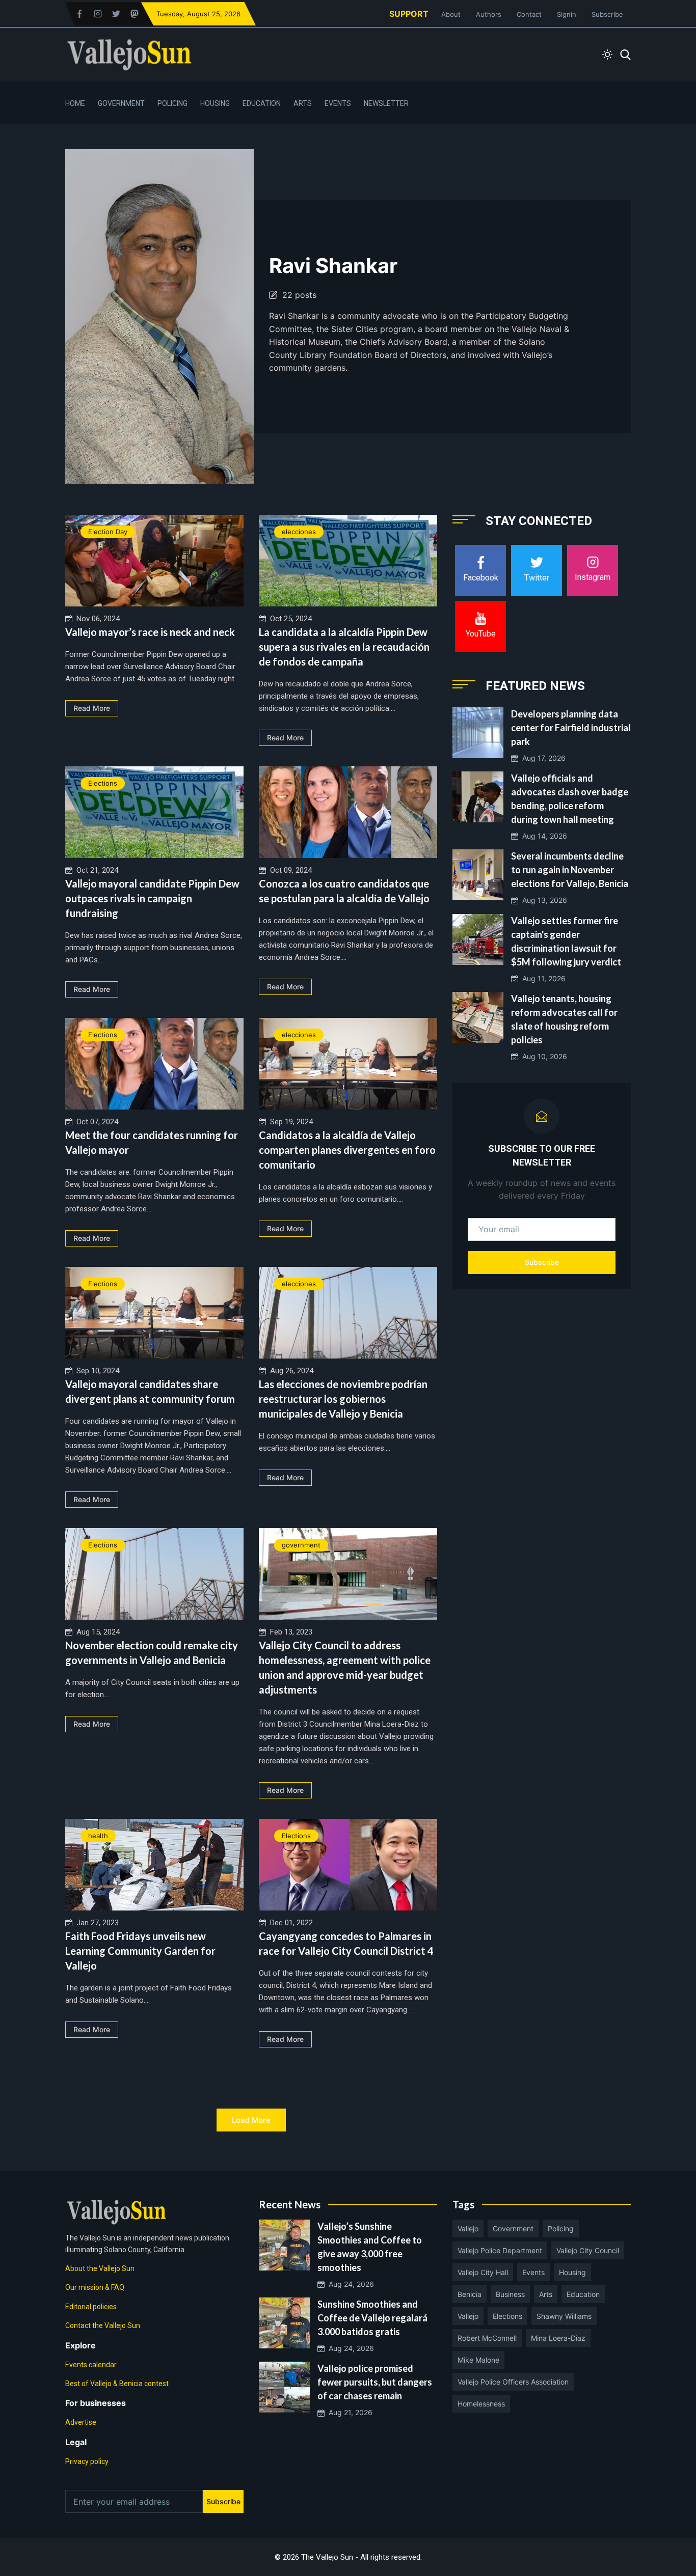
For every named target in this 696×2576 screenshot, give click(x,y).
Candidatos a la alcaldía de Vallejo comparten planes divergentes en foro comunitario (347, 1150)
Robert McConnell (487, 2338)
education (583, 2294)
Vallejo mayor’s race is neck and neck (150, 632)
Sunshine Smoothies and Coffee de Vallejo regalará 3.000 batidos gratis (372, 2318)
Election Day (108, 532)
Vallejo (468, 2228)
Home (75, 103)
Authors (489, 14)
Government (121, 103)
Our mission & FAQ (95, 2287)
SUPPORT (409, 14)
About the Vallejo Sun (100, 2268)
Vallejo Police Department (500, 2250)
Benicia (470, 2294)
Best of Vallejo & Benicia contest (117, 2384)
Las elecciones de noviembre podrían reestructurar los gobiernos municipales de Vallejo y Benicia (343, 1399)
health (98, 1836)
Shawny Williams (564, 2316)
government (301, 1545)
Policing (172, 103)
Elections (103, 783)
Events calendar (91, 2365)
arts (546, 2294)
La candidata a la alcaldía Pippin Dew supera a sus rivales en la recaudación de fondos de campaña (344, 647)
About (451, 14)
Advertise (81, 2422)
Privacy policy (87, 2461)
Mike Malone (478, 2360)
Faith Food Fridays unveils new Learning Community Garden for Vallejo (140, 1951)
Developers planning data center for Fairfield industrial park (571, 728)
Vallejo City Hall (483, 2272)
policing (561, 2228)
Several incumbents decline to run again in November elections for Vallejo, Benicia (570, 870)
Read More (92, 708)
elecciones (299, 532)
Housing (215, 103)
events (533, 2272)
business (510, 2294)
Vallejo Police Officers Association (513, 2382)
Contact (529, 14)
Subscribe (607, 14)
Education (262, 103)
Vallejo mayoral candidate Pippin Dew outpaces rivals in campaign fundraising (152, 898)
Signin (567, 14)
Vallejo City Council (588, 2250)
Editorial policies (91, 2307)
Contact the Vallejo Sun (103, 2325)
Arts (303, 103)
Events (338, 103)
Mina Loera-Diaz (558, 2338)
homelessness (481, 2404)
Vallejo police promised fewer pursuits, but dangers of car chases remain (375, 2382)
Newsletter (386, 103)
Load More (251, 2120)
